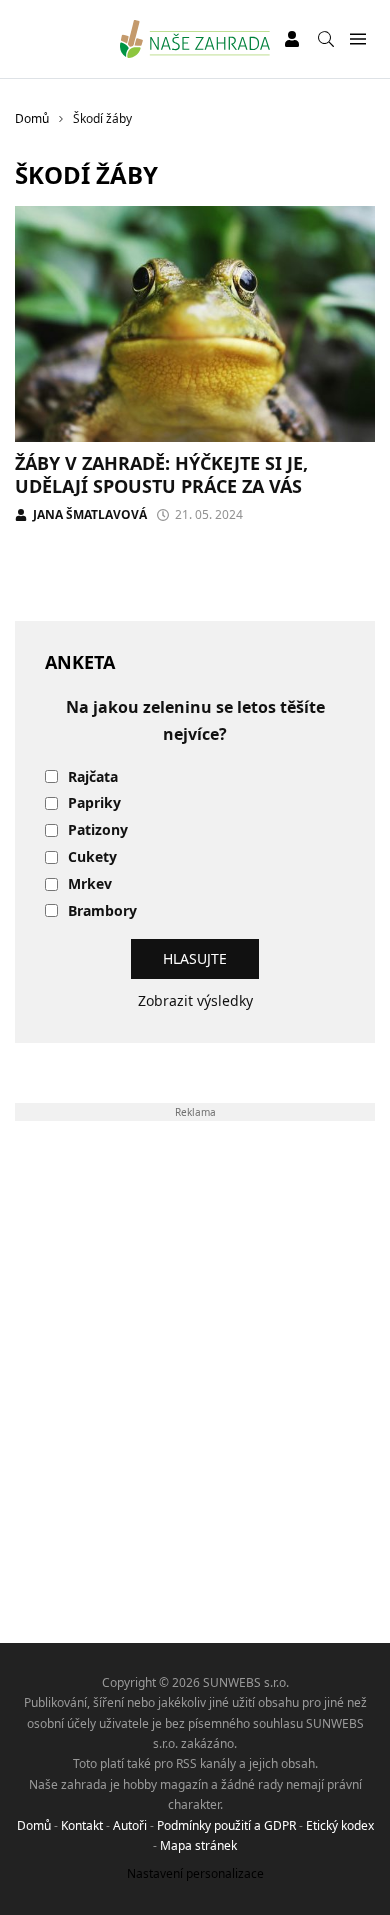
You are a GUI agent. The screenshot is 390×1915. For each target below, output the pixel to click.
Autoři (130, 1825)
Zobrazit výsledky (195, 1000)
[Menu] (357, 39)
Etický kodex (340, 1825)
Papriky (94, 803)
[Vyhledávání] (326, 39)
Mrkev (90, 884)
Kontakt (82, 1825)
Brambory (102, 911)
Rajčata (93, 777)
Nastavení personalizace (195, 1873)
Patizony (98, 830)
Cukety (92, 857)
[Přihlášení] (292, 39)
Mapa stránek (198, 1845)
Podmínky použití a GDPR (226, 1825)
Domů (34, 1825)
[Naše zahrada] (195, 39)
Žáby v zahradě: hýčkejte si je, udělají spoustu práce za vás (161, 474)
